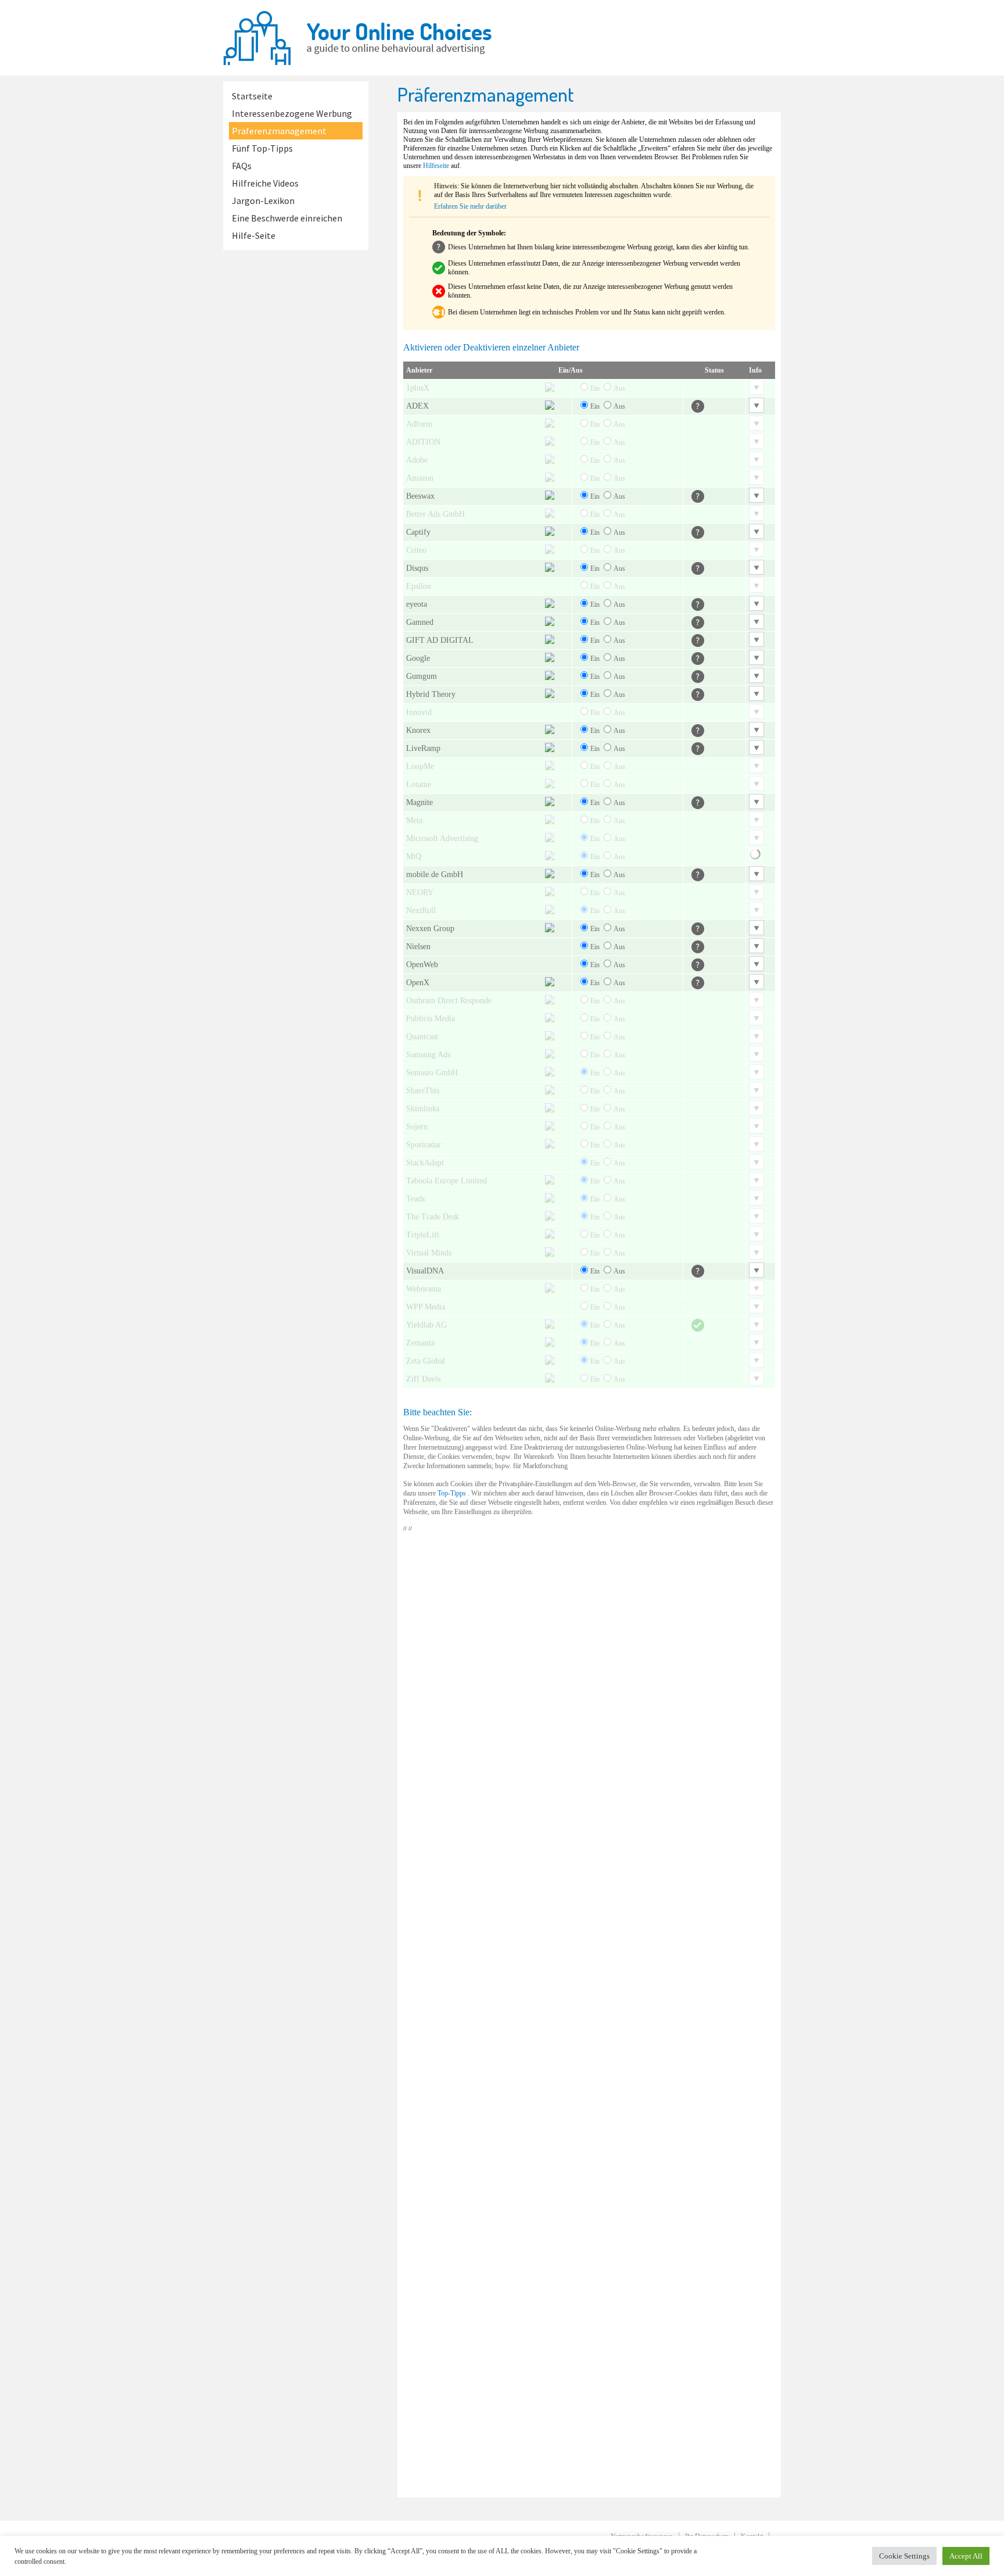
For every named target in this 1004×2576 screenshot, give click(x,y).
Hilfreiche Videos (265, 183)
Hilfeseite (436, 166)
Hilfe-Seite (254, 235)
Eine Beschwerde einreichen (287, 218)
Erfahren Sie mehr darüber (470, 206)
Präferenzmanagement (279, 131)
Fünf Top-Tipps (262, 148)
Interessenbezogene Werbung (292, 113)
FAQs (242, 166)
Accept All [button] (966, 2556)
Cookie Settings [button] (904, 2556)
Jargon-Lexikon (263, 201)
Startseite (252, 96)
